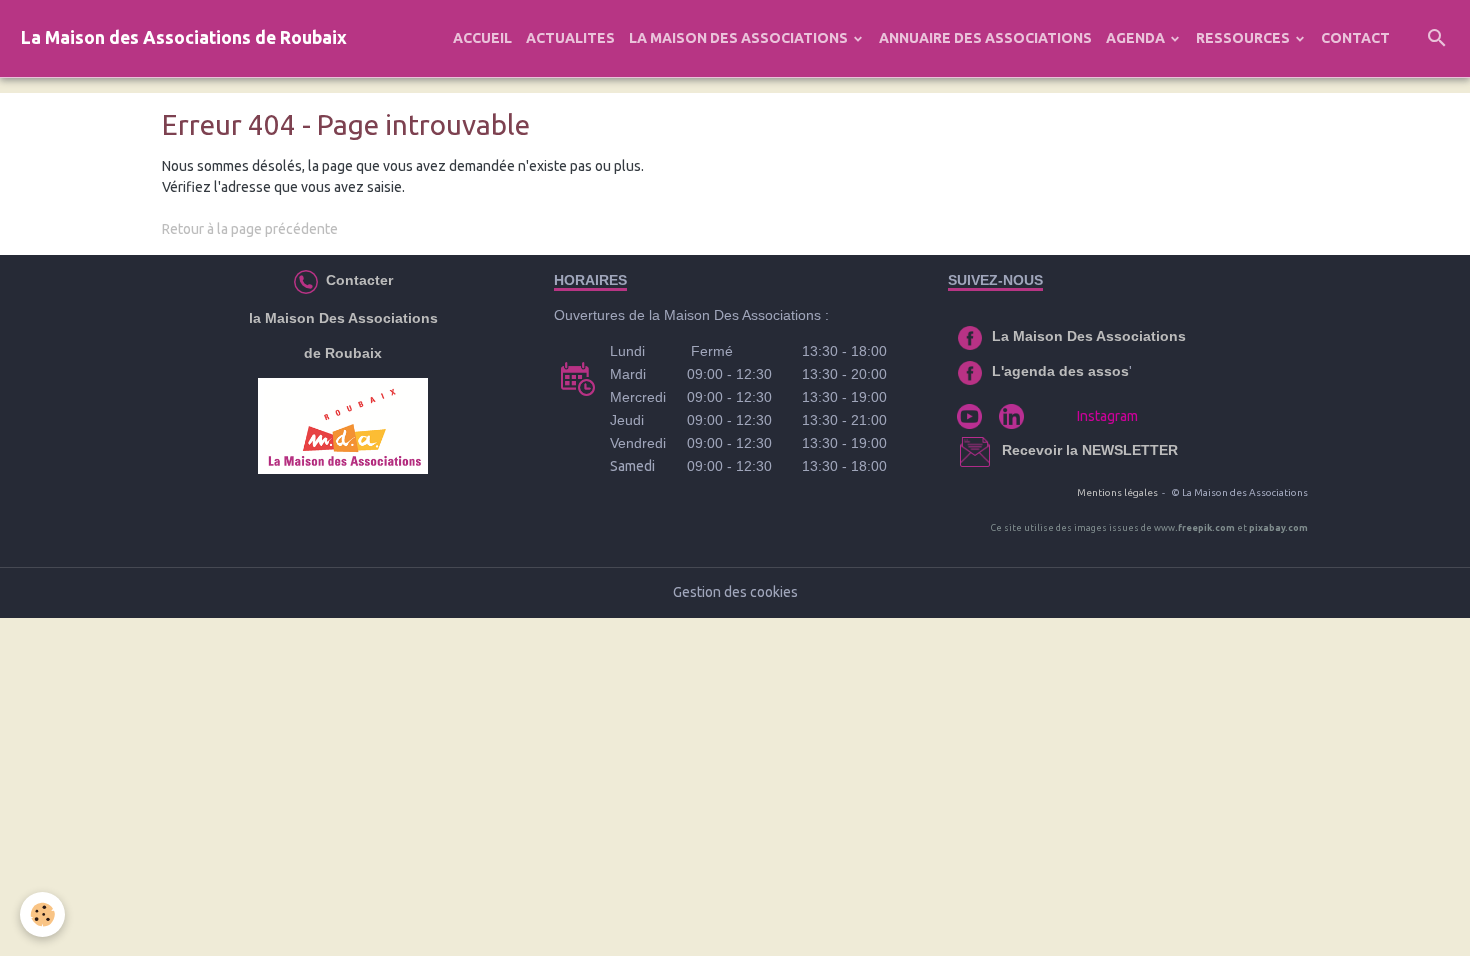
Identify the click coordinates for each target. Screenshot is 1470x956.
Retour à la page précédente (250, 229)
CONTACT (1355, 38)
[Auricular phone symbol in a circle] (306, 280)
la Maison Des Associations (343, 318)
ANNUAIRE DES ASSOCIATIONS (985, 38)
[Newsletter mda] (1000, 450)
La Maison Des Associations (1089, 336)
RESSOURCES (1244, 38)
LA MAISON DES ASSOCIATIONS (740, 38)
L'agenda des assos (1060, 371)
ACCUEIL (482, 38)
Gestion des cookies (735, 592)
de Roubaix (343, 353)
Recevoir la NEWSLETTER (1090, 450)
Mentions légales (1117, 492)
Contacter (357, 280)
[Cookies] (42, 914)
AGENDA (1137, 38)
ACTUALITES (570, 38)
